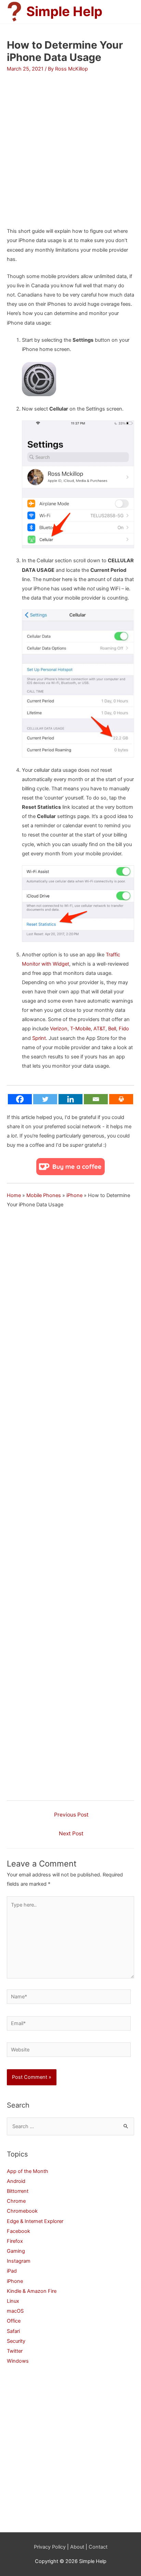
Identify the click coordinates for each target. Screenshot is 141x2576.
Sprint (39, 1038)
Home (14, 1195)
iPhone (74, 1195)
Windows (18, 2361)
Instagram (19, 2261)
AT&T (99, 1029)
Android (16, 2181)
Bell (112, 1029)
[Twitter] (45, 1099)
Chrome (16, 2201)
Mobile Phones (44, 1195)
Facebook (18, 2231)
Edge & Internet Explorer (35, 2221)
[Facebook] (20, 1099)
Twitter (15, 2351)
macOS (15, 2311)
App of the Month (28, 2171)
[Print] (121, 1099)
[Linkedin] (70, 1099)
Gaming (16, 2251)
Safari (13, 2331)
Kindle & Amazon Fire (32, 2291)
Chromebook (22, 2211)
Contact (98, 2547)
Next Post (71, 1833)
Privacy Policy (50, 2547)
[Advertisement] (70, 143)
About (77, 2547)
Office (14, 2321)
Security (16, 2341)
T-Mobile (80, 1029)
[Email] (96, 1099)
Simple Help (64, 11)
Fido (124, 1029)
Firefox (15, 2241)
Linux (13, 2301)
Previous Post (71, 1815)
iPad (12, 2271)
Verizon (59, 1029)
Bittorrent (18, 2191)
